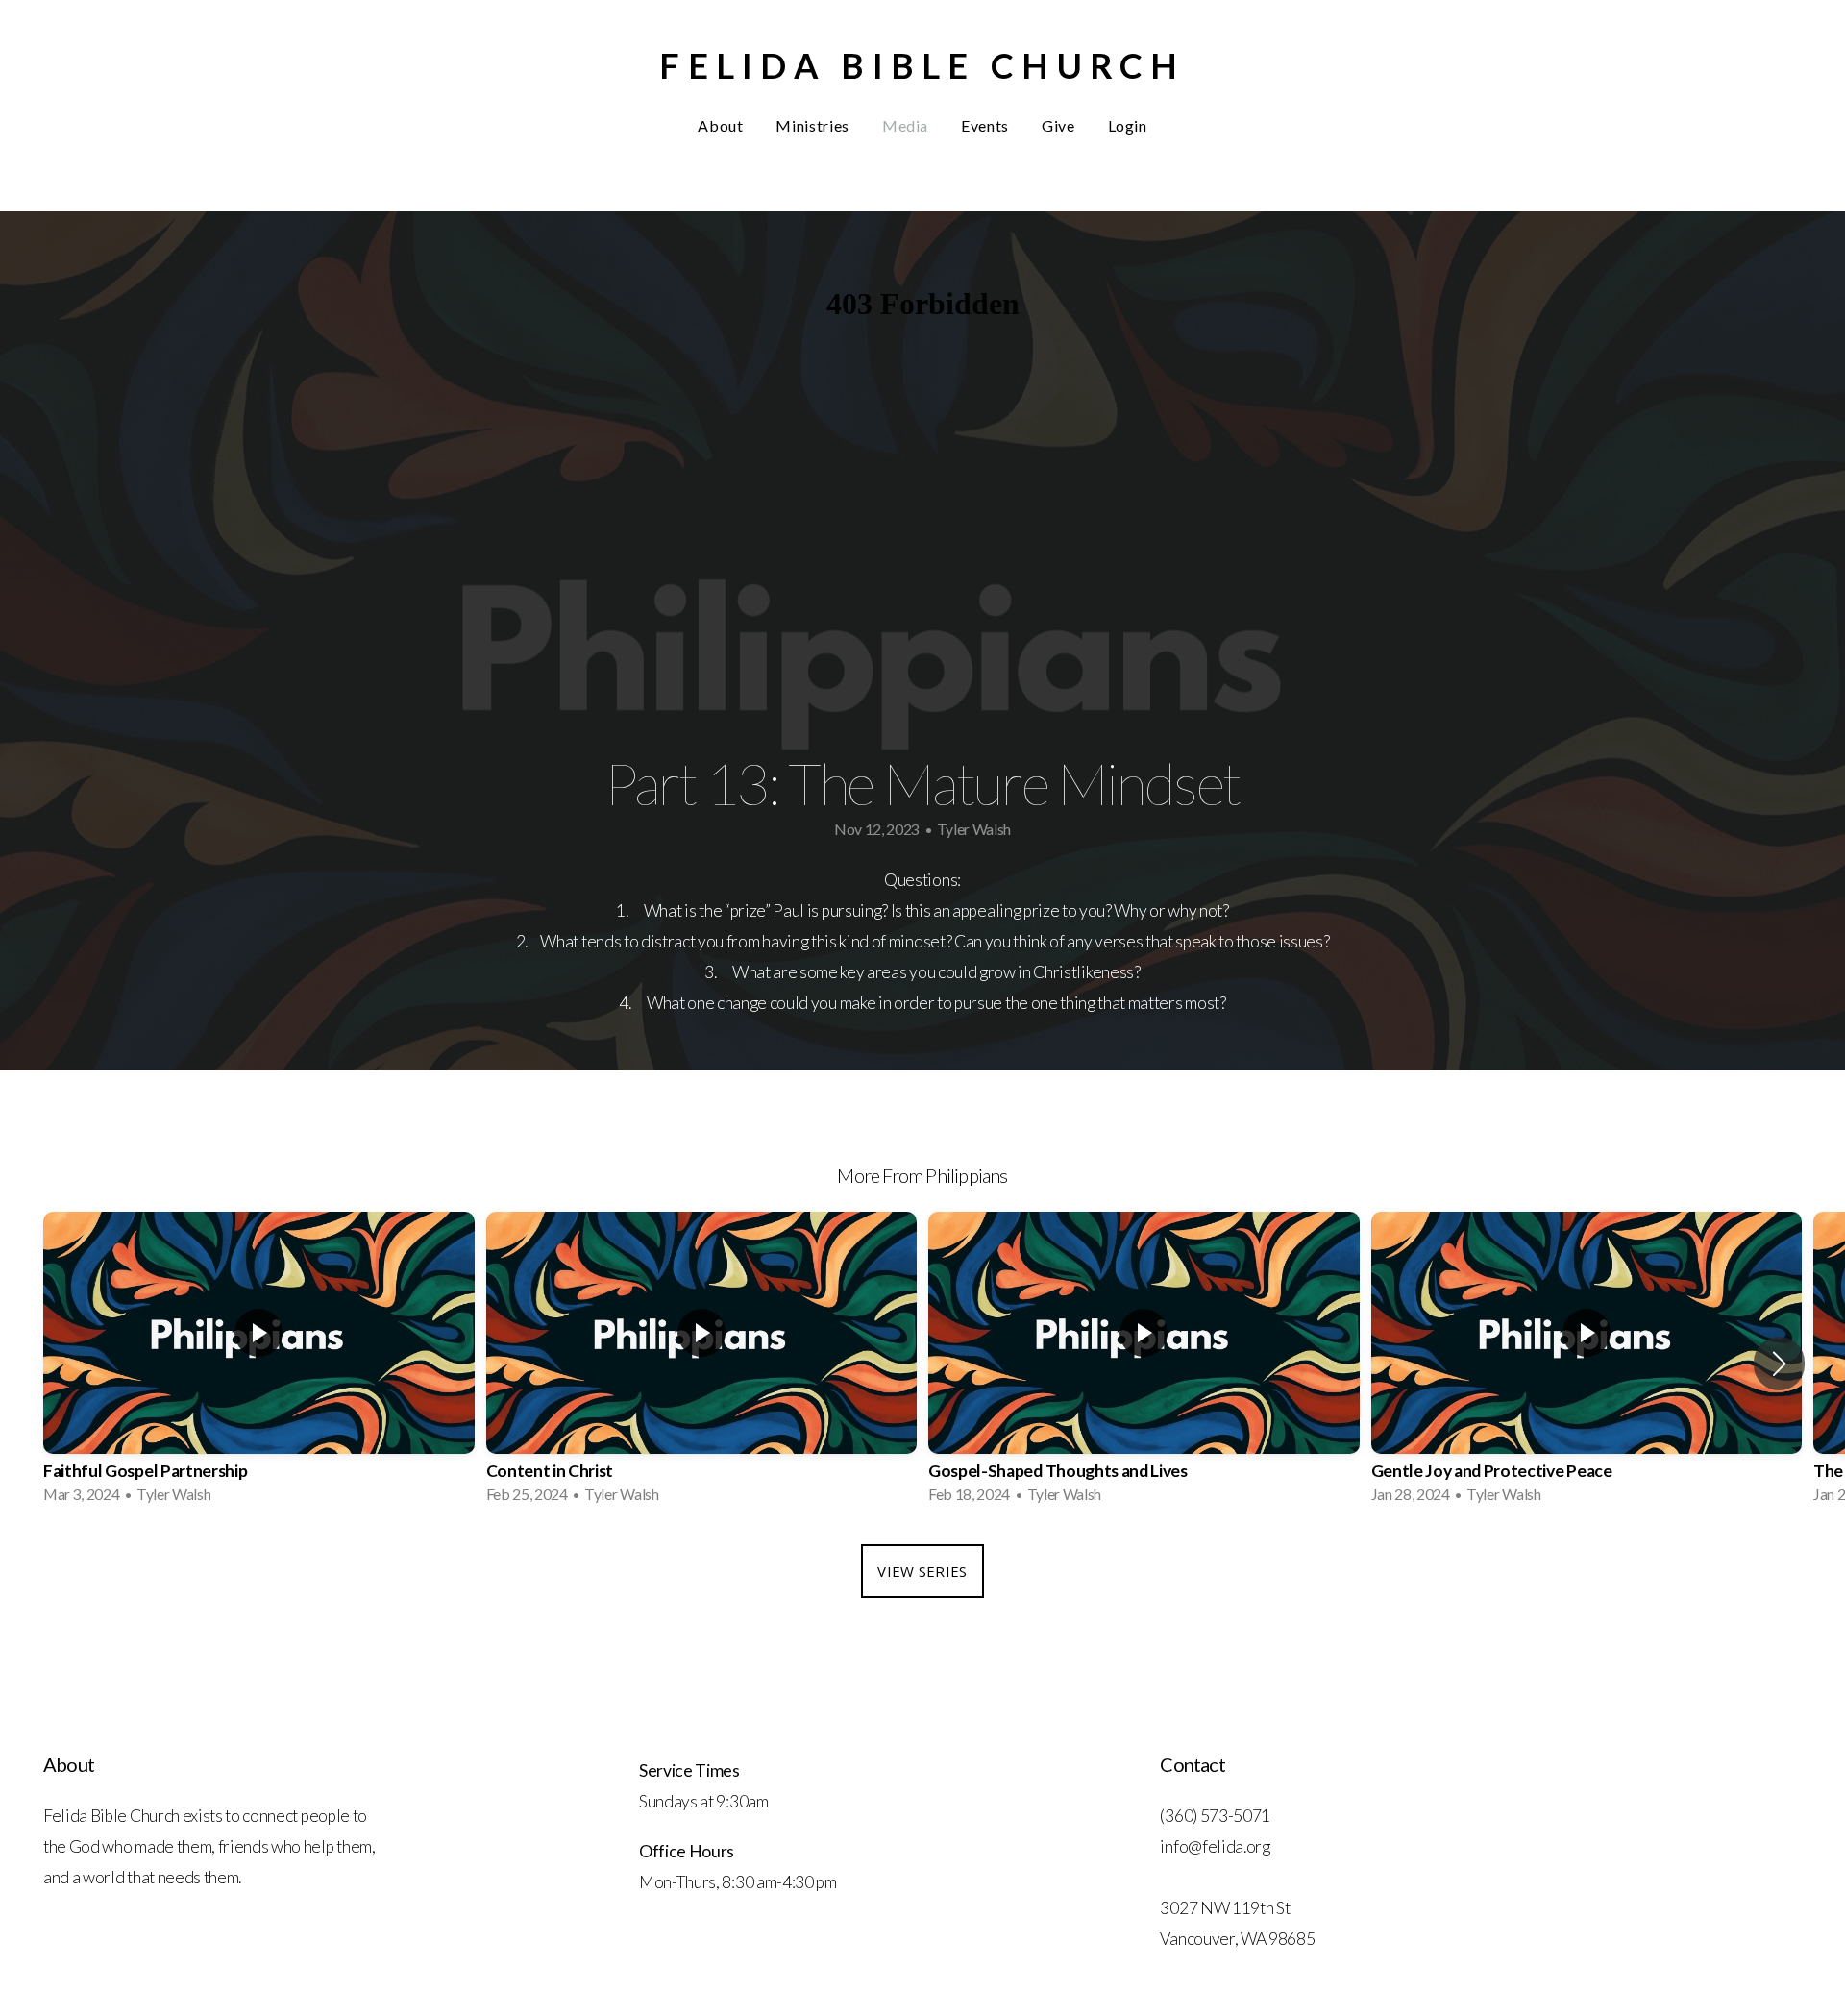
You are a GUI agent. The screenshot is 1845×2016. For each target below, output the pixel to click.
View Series (922, 1571)
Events (985, 125)
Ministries (812, 125)
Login (1128, 125)
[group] (259, 1364)
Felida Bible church (922, 65)
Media (905, 125)
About (720, 125)
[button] (1779, 1364)
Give (1058, 125)
